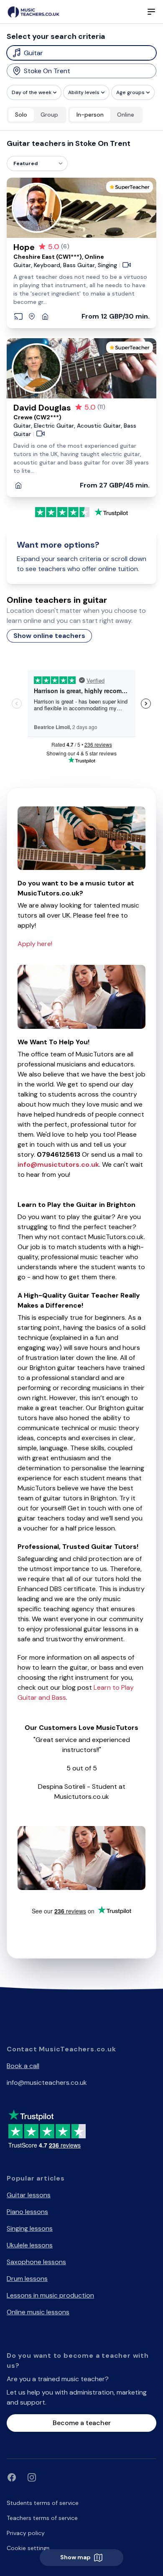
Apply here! (35, 944)
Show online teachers (49, 636)
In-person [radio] (90, 115)
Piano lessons (27, 2212)
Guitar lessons (29, 2195)
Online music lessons (38, 2312)
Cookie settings (28, 2548)
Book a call (23, 2066)
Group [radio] (49, 115)
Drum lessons (27, 2279)
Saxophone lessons (36, 2262)
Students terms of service (43, 2503)
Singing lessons (30, 2228)
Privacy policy (26, 2533)
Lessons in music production (50, 2295)
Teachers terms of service (42, 2518)
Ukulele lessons (30, 2245)
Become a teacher (82, 2423)
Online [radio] (126, 115)
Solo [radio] (21, 115)
